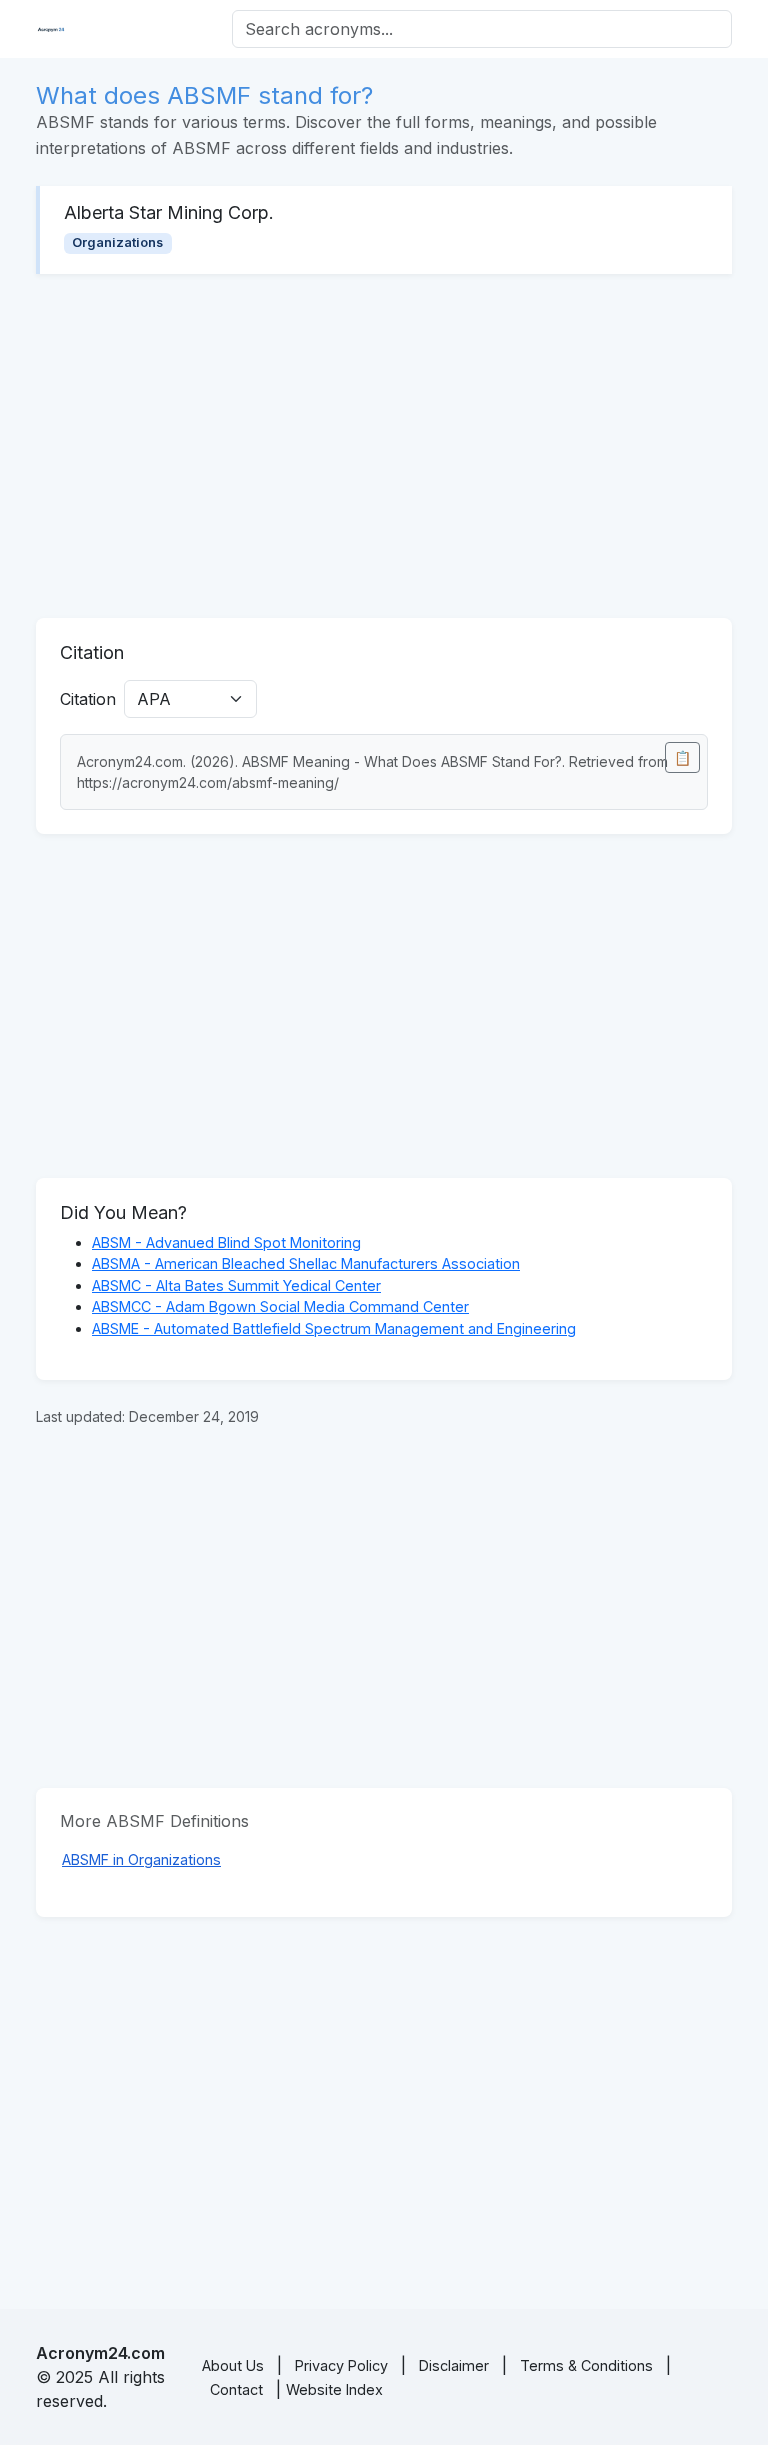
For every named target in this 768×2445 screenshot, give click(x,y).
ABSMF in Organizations (141, 1859)
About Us (233, 2365)
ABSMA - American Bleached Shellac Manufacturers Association (306, 1263)
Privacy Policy (341, 2365)
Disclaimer (454, 2365)
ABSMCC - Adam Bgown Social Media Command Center (280, 1306)
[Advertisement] (384, 446)
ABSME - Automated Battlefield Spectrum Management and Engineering (334, 1328)
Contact (236, 2389)
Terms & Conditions (586, 2365)
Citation (88, 699)
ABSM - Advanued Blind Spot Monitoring (226, 1242)
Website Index (334, 2389)
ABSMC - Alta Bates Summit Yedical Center (236, 1285)
